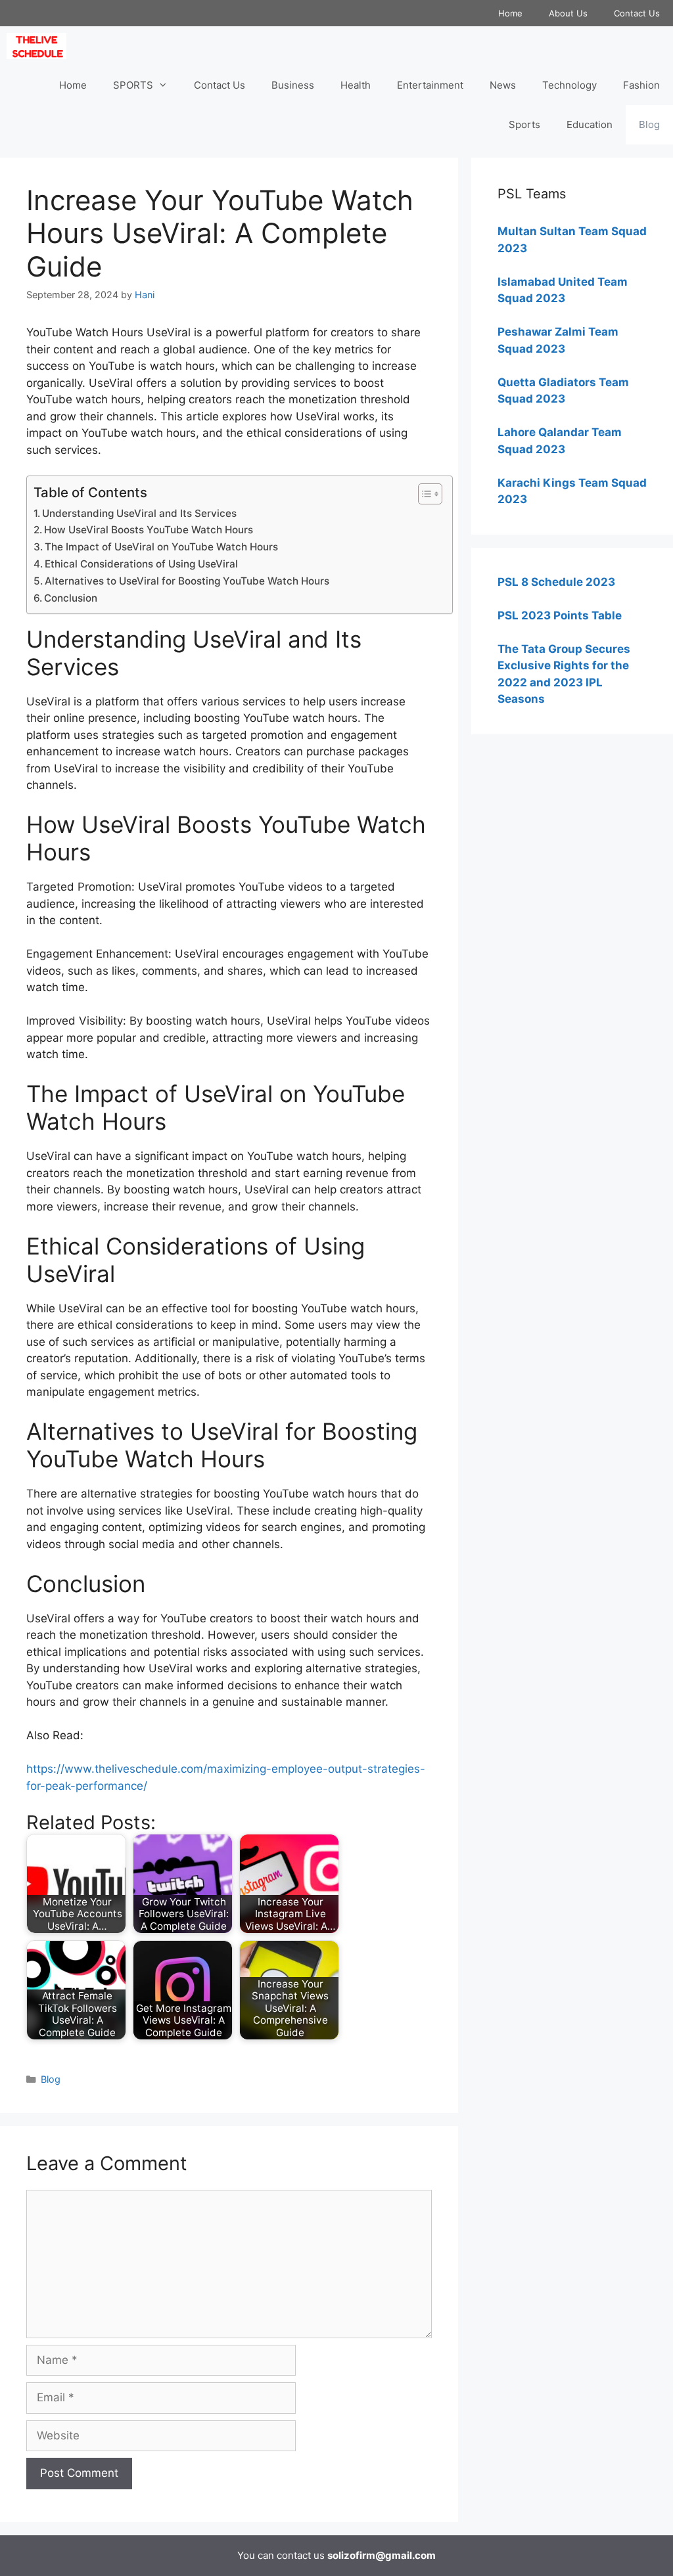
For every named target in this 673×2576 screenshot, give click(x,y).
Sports (524, 124)
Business (293, 85)
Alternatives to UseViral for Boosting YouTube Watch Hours (187, 581)
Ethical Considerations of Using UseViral (141, 564)
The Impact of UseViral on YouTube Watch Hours (161, 547)
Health (356, 85)
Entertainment (430, 85)
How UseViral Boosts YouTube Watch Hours (149, 530)
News (503, 85)
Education (590, 124)
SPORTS (133, 85)
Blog (649, 124)
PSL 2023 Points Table (560, 615)
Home (510, 13)
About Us (568, 13)
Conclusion (71, 598)
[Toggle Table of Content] (424, 494)
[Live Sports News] (40, 46)
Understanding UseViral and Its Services (139, 513)
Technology (569, 85)
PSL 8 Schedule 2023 (556, 582)
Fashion (641, 85)
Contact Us (637, 13)
